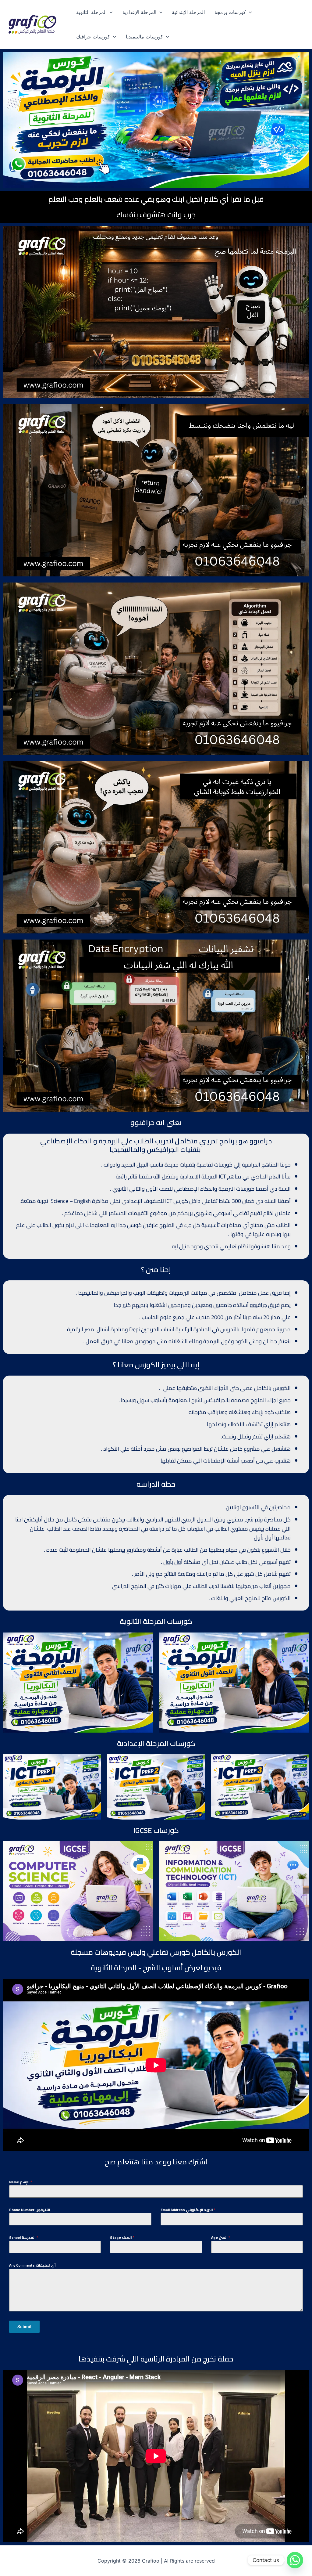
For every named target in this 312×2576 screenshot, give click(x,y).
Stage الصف (122, 2238)
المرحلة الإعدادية (139, 12)
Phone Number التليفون (30, 2210)
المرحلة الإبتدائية (188, 12)
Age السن (221, 2238)
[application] (110, 12)
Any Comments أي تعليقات (32, 2265)
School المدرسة (24, 2238)
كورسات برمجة (230, 12)
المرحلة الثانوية (91, 12)
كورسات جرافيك (93, 37)
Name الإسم (21, 2182)
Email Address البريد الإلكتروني (188, 2210)
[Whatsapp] (295, 2560)
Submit (24, 2327)
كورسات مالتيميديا (144, 37)
